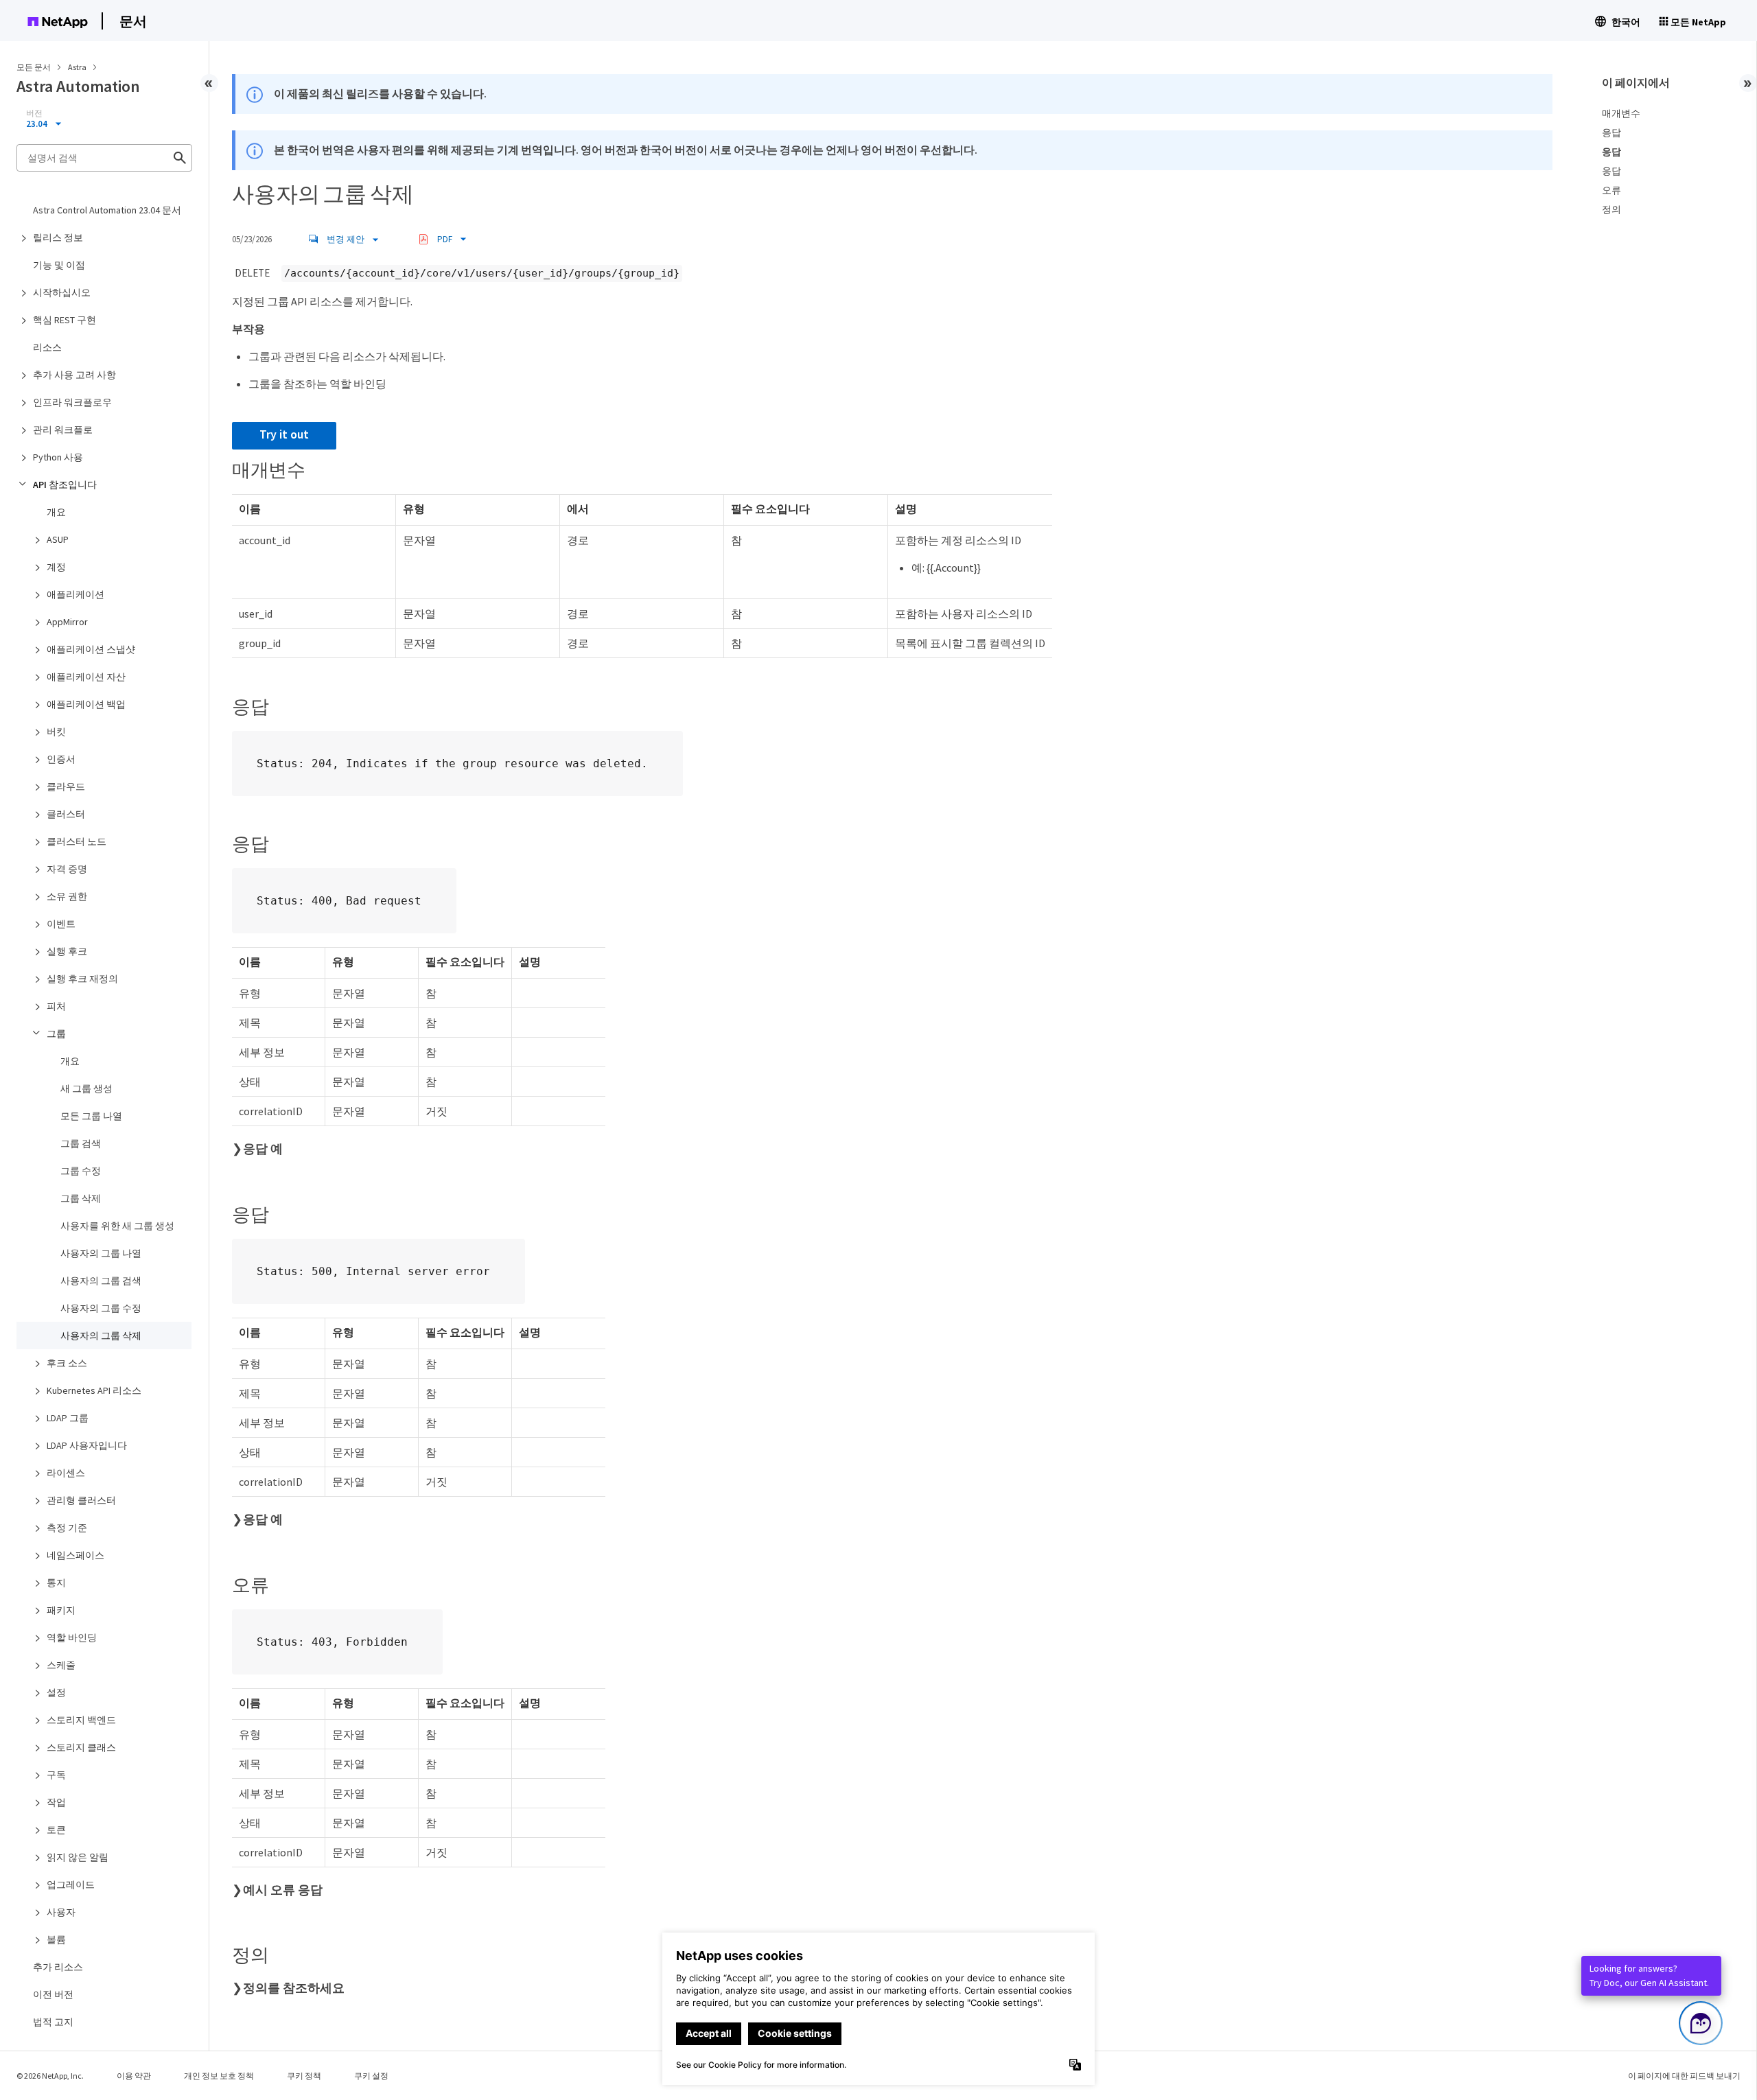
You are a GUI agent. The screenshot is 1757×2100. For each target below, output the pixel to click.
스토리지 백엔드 (81, 1720)
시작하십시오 (62, 292)
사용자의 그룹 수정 (101, 1308)
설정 (56, 1692)
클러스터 (66, 814)
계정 (56, 567)
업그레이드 (71, 1885)
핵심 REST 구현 (65, 320)
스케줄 (61, 1665)
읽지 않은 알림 (78, 1857)
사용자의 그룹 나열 (101, 1253)
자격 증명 (67, 869)
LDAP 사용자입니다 (87, 1445)
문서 (133, 21)
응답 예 (263, 1149)
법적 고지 (53, 2022)
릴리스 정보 (58, 237)
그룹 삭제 (81, 1198)
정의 (1611, 209)
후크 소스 (67, 1363)
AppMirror (67, 622)
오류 (1611, 190)
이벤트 (61, 924)
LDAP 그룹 (68, 1418)
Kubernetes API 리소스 (94, 1390)
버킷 (56, 732)
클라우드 (66, 786)
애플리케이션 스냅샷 (91, 649)
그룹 (56, 1034)
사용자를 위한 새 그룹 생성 (117, 1226)
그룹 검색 (81, 1143)
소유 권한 (67, 896)
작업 (56, 1802)
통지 (56, 1583)
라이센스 (66, 1473)
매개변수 (1621, 113)
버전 (34, 113)
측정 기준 (67, 1528)
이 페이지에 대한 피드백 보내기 (1684, 2076)
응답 (1611, 132)
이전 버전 (53, 1994)
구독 (56, 1775)
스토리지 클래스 (81, 1747)
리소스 (47, 347)
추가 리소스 (58, 1967)
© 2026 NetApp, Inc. (50, 2076)
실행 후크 (67, 951)
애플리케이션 (75, 594)
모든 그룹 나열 (91, 1116)
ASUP (58, 539)
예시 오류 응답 (283, 1890)
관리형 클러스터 (81, 1500)
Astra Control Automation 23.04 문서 (107, 210)
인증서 (61, 759)
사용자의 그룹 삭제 (101, 1335)
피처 (56, 1006)
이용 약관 (134, 2076)
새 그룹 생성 (86, 1088)
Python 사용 (58, 457)
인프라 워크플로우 (72, 402)
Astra (78, 67)
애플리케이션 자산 (86, 677)
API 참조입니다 (65, 485)
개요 (56, 512)
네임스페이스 (75, 1555)
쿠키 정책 (304, 2076)
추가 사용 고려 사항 (74, 375)
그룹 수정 (81, 1171)
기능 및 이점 (59, 265)
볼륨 (56, 1939)
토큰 (56, 1830)
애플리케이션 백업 (86, 704)
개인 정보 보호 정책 (219, 2076)
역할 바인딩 (72, 1637)
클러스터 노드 (77, 841)
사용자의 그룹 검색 (101, 1281)
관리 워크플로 (63, 430)
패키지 (61, 1610)
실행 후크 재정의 (82, 979)
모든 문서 (34, 67)
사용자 (61, 1912)
